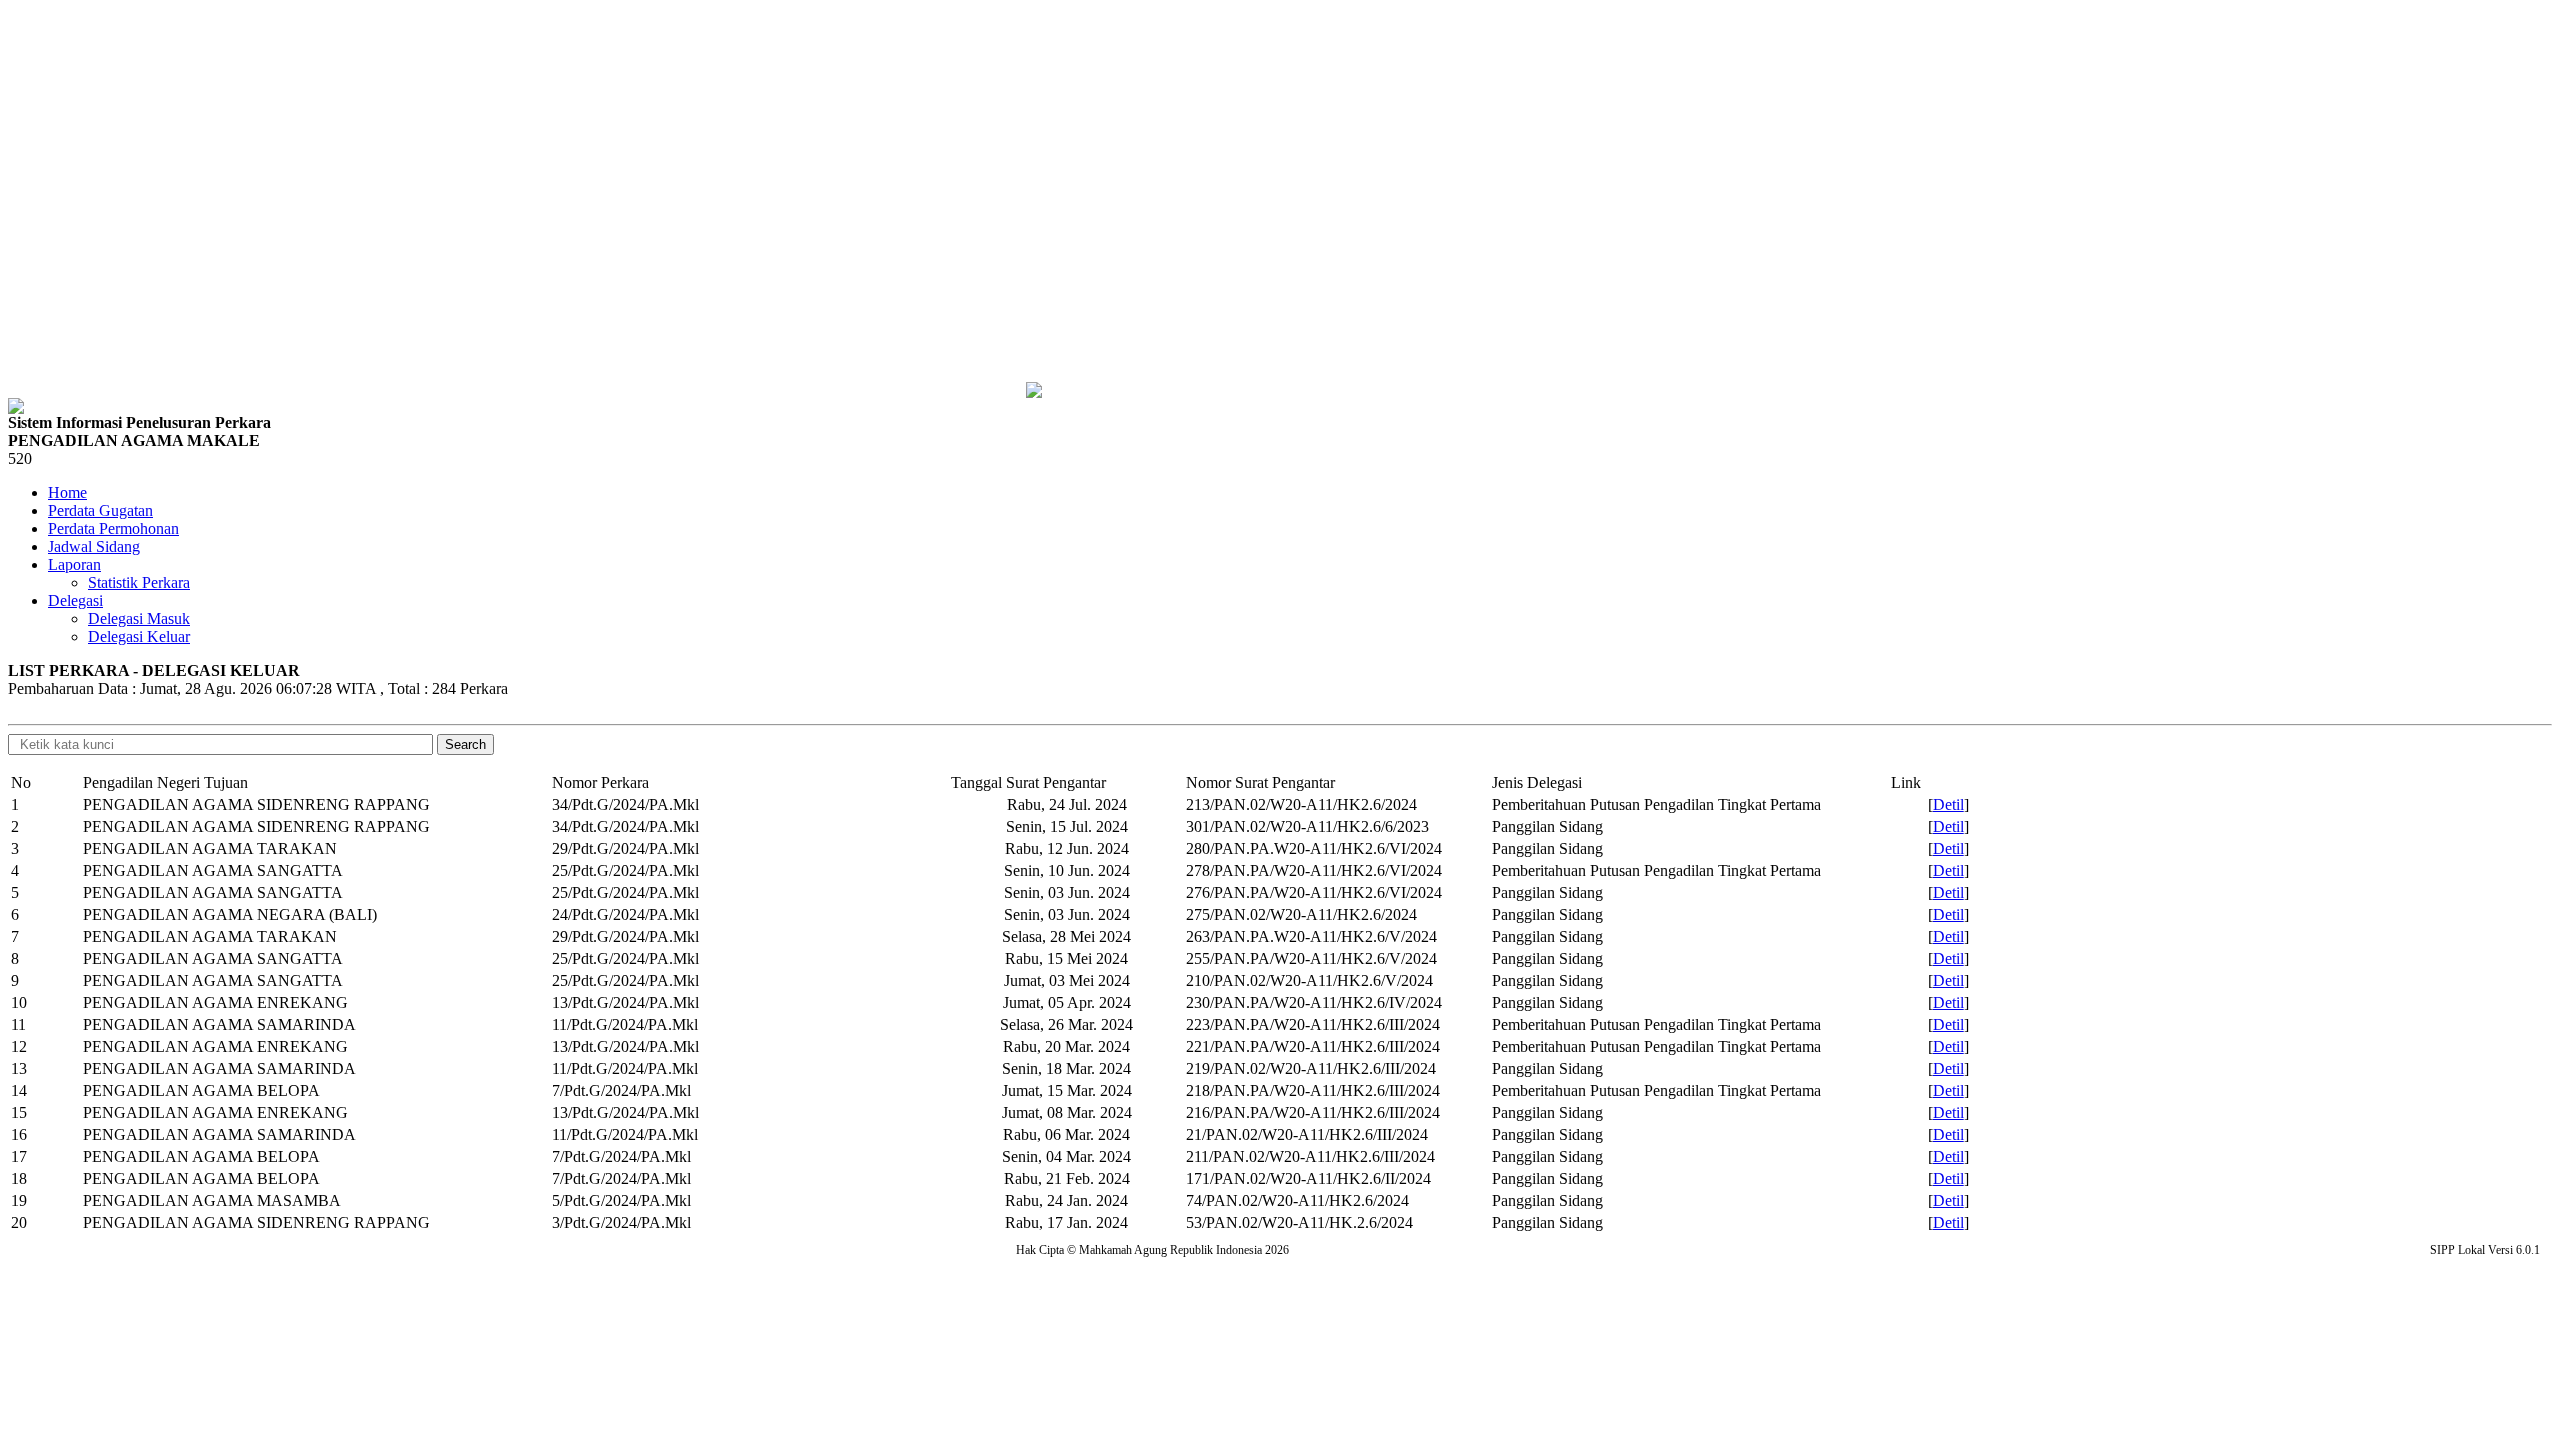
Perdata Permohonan (113, 528)
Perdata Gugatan (100, 510)
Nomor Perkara (600, 782)
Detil (1948, 804)
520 (20, 458)
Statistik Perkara (139, 582)
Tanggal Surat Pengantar (1028, 782)
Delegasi (75, 600)
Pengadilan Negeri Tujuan (165, 782)
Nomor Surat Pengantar (1260, 782)
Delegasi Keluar (139, 636)
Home (67, 492)
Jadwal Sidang (94, 546)
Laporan (74, 564)
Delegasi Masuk (139, 618)
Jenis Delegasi (1537, 782)
